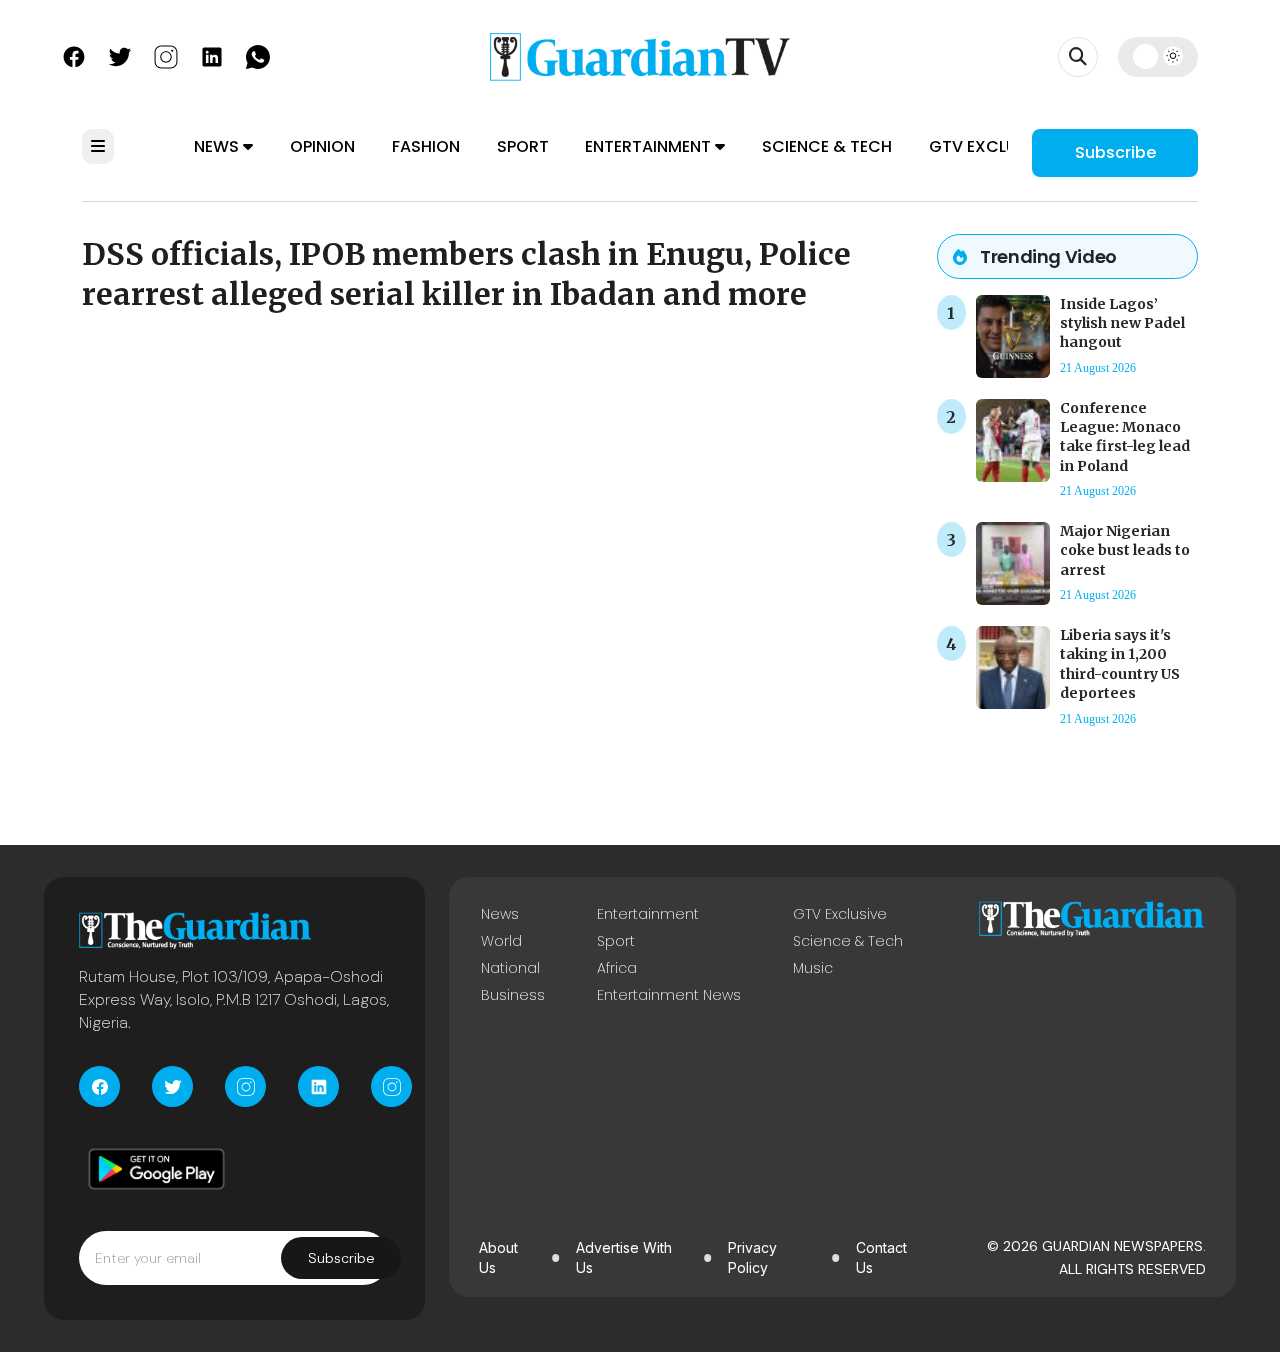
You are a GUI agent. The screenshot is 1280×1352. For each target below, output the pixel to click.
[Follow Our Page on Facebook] (74, 55)
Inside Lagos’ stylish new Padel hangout (1122, 323)
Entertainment (650, 146)
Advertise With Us (624, 1257)
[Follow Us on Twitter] (120, 55)
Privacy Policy (752, 1257)
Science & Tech (827, 146)
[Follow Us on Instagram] (166, 55)
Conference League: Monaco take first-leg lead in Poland (1125, 437)
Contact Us (881, 1257)
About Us (498, 1257)
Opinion (322, 146)
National (510, 968)
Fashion (426, 146)
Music (813, 968)
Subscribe (1115, 152)
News (218, 146)
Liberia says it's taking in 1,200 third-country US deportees (1120, 664)
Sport (523, 146)
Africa (617, 968)
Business (513, 995)
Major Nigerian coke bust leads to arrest (1125, 550)
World (501, 941)
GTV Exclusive (989, 146)
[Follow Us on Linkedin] (212, 55)
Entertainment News (669, 995)
